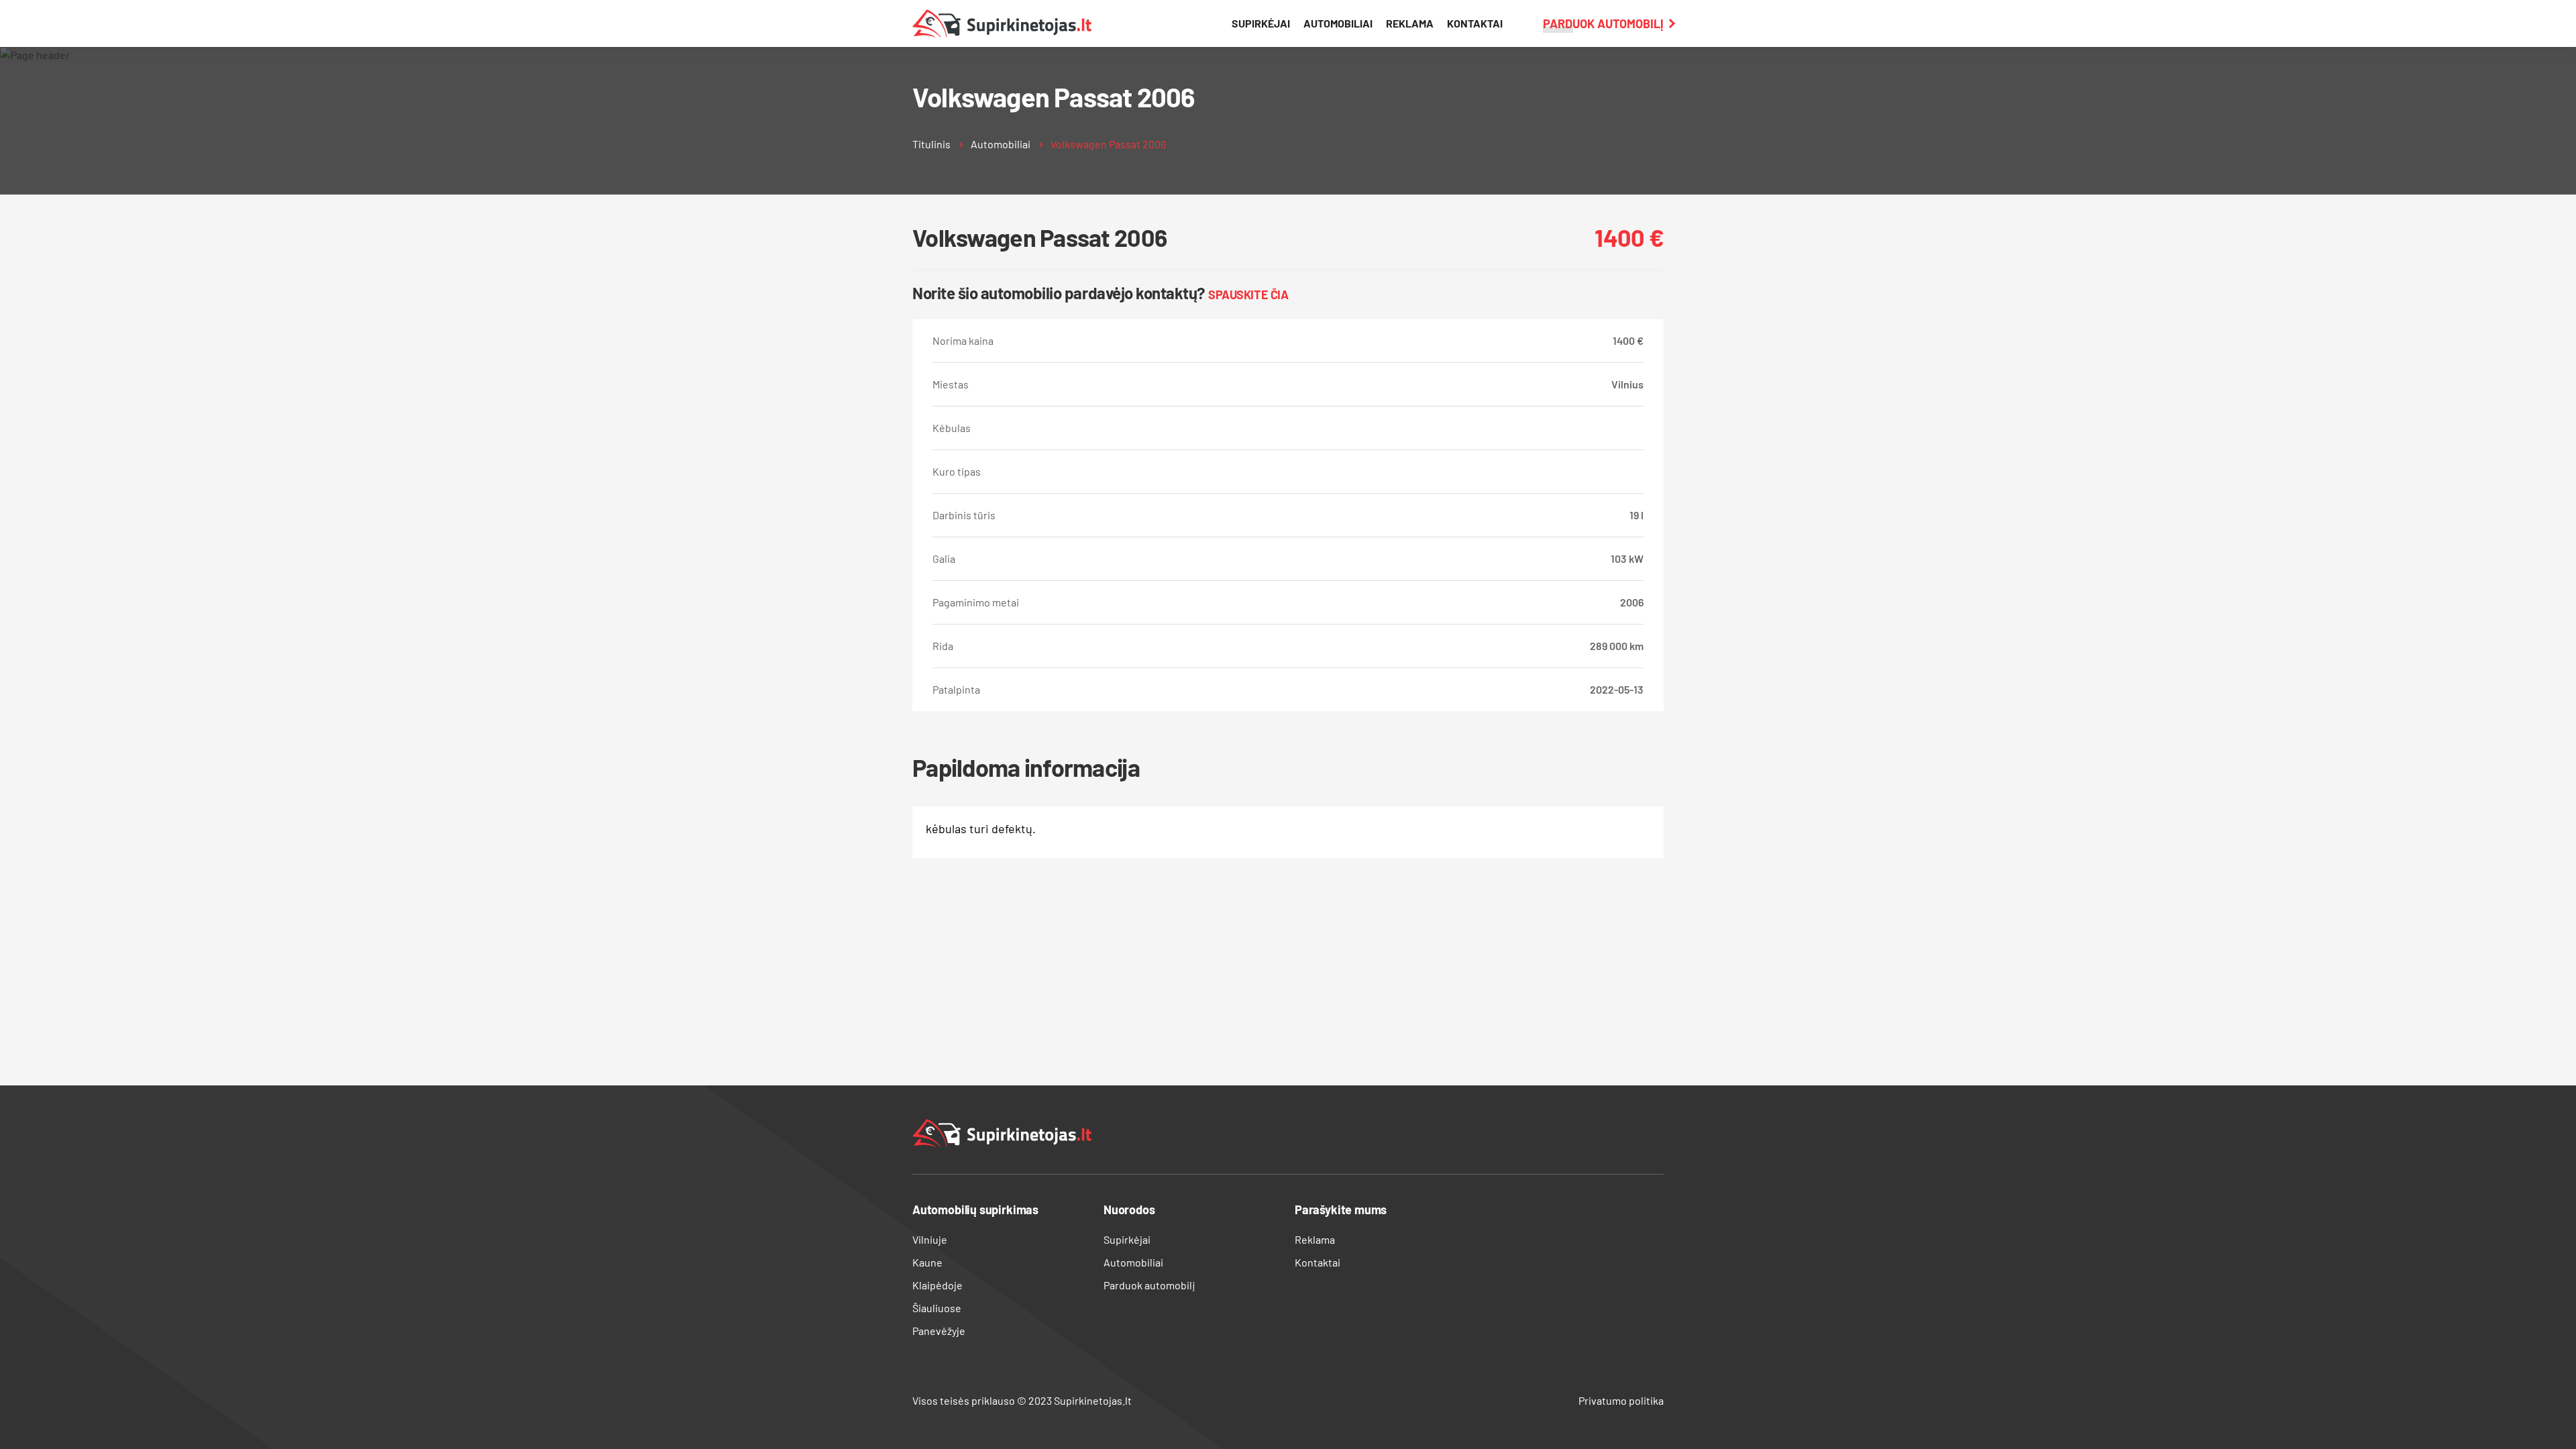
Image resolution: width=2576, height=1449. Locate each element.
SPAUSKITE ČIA (1248, 294)
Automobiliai (1338, 23)
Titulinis (931, 144)
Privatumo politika (1621, 1400)
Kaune (927, 1262)
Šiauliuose (937, 1308)
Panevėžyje (939, 1331)
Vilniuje (930, 1239)
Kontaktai (1475, 23)
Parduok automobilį (1603, 23)
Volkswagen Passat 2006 (1108, 144)
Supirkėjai (1261, 23)
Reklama (1410, 23)
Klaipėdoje (937, 1285)
